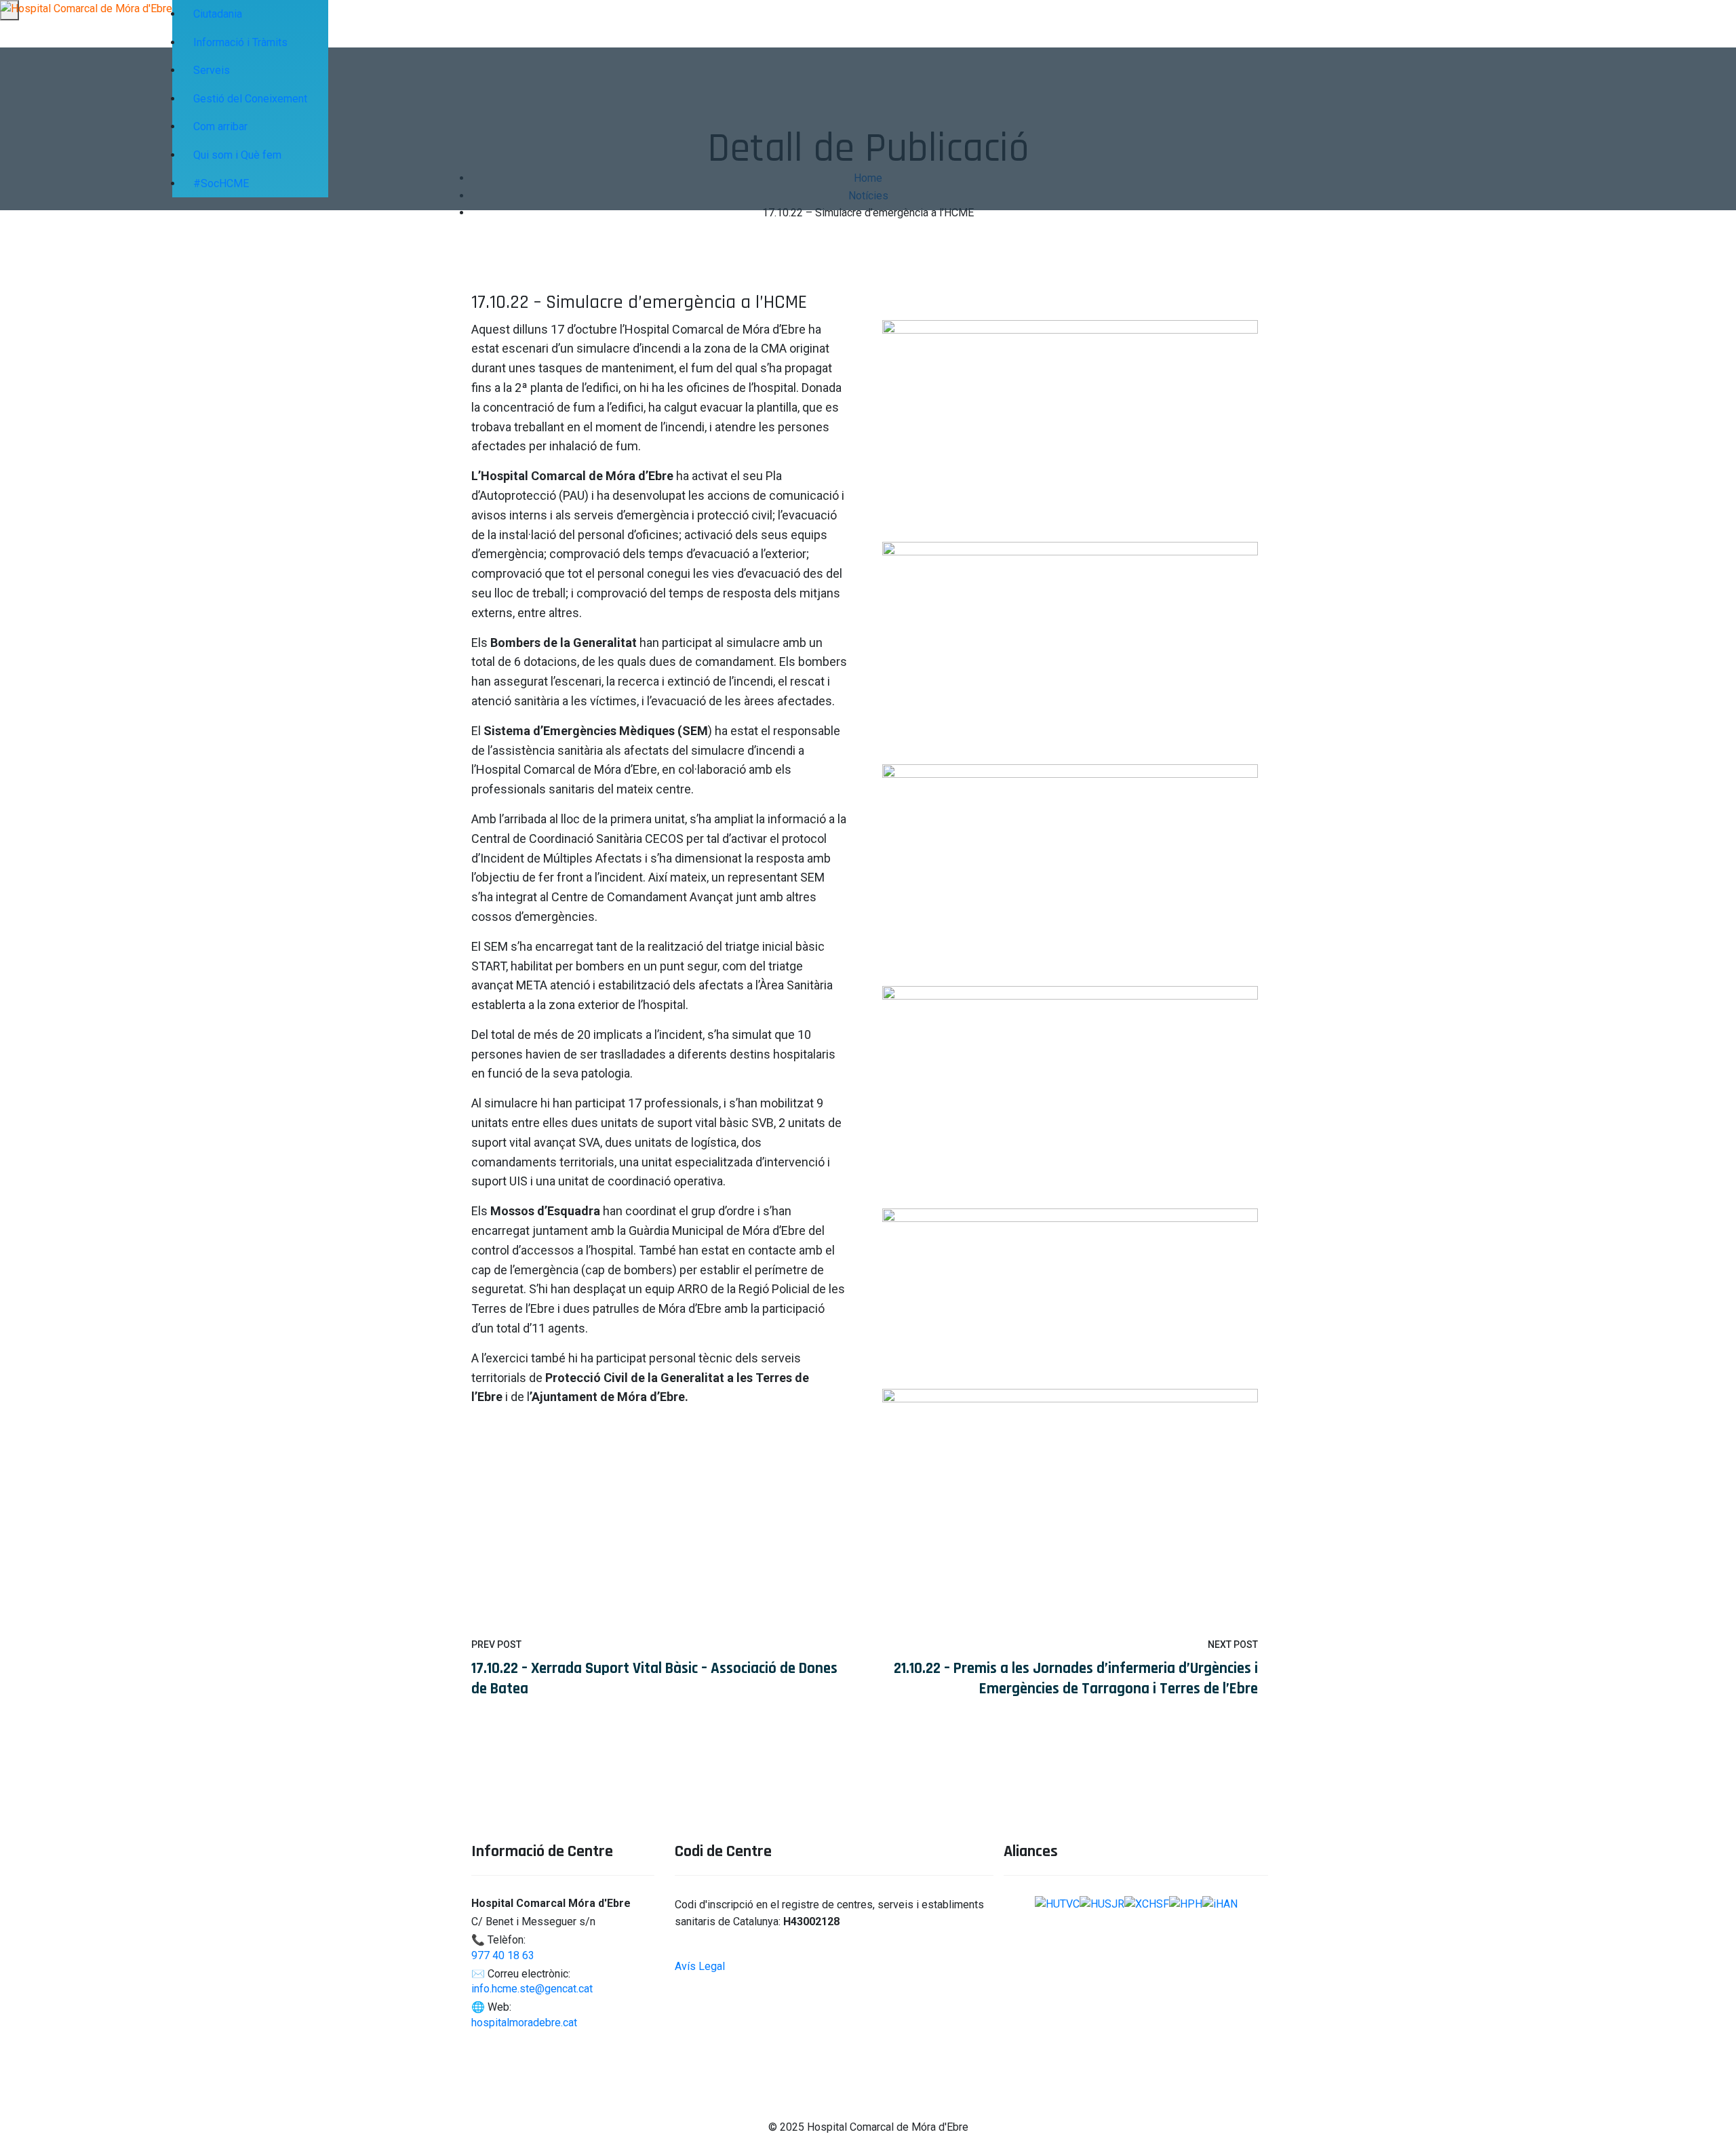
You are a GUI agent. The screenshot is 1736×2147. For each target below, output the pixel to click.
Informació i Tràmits (240, 42)
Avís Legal (700, 1966)
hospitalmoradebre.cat (524, 2023)
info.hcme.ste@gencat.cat (532, 1989)
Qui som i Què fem (237, 155)
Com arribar (220, 126)
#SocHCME (221, 183)
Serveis (212, 70)
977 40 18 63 (503, 1955)
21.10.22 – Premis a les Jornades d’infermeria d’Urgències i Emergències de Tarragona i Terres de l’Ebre (1076, 1679)
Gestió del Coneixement (250, 99)
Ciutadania (218, 14)
